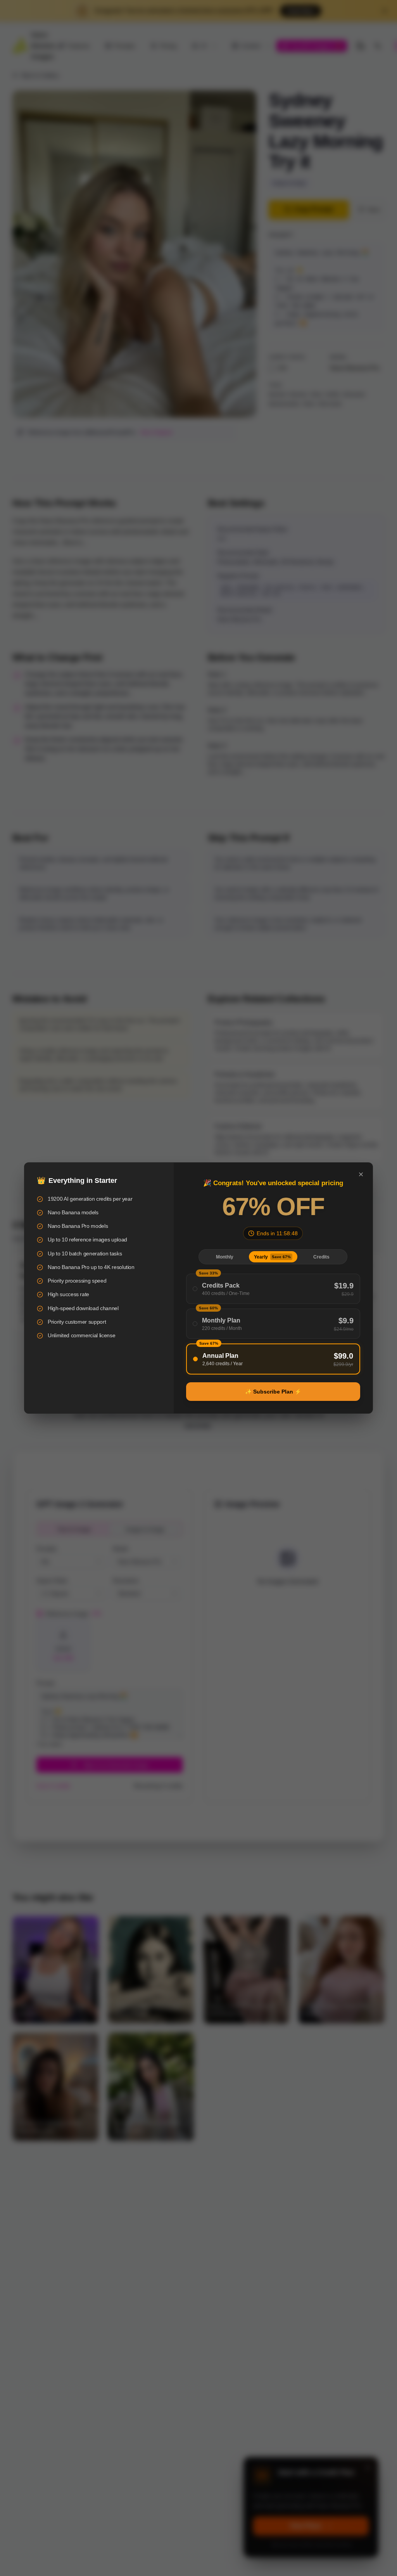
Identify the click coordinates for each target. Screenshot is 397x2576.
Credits (321, 1257)
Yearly (272, 1257)
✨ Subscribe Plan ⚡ (273, 1392)
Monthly (225, 1257)
